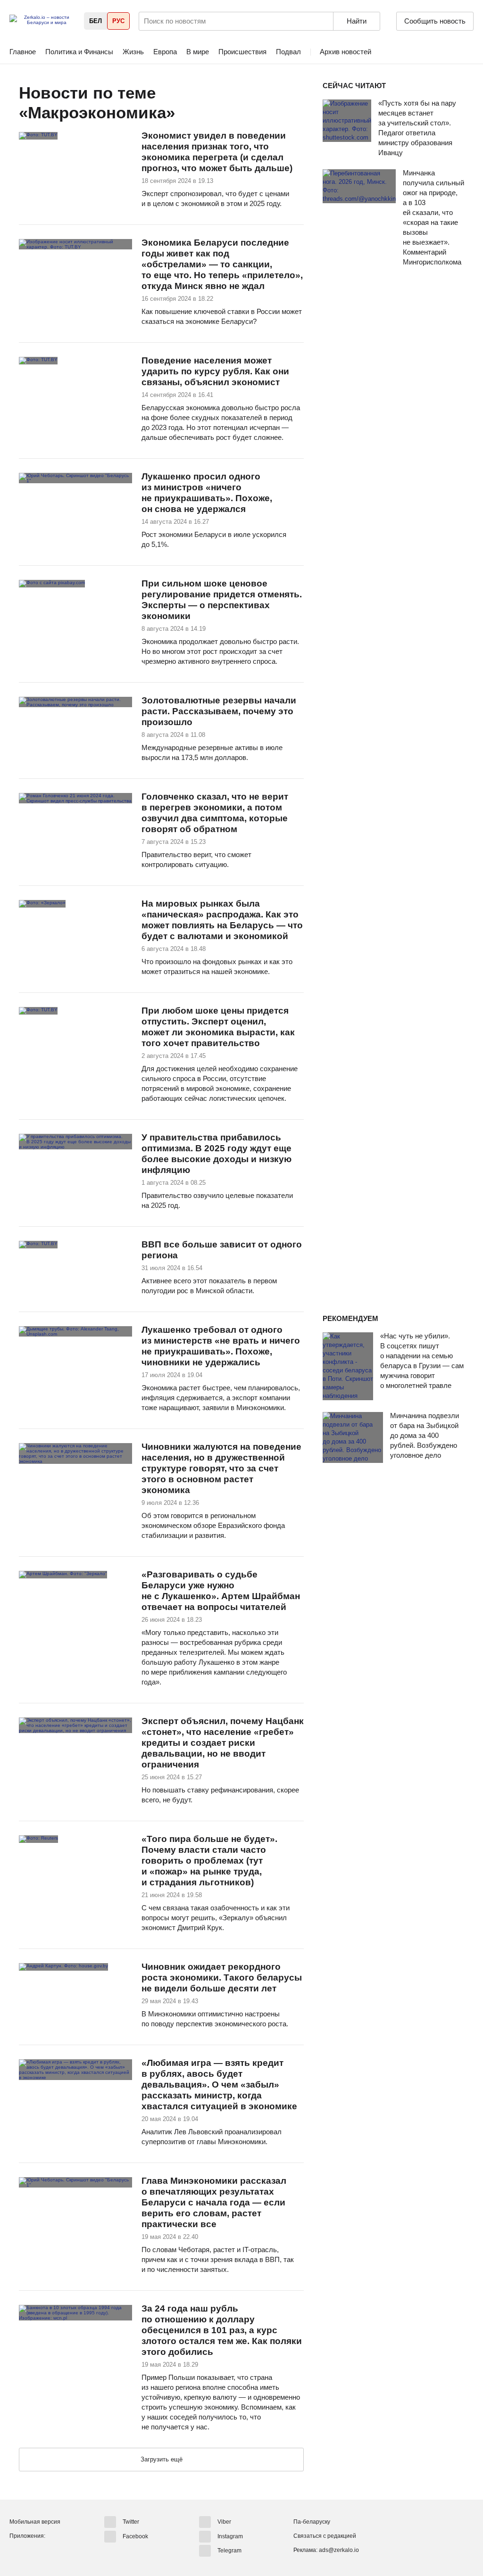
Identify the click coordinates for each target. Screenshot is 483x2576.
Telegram (229, 2551)
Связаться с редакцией (325, 2536)
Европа (165, 52)
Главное (23, 52)
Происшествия (242, 52)
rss (185, 113)
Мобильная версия (35, 2522)
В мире (198, 52)
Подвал (288, 52)
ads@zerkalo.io (339, 2550)
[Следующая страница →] (161, 2460)
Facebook (135, 2536)
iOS (34, 2552)
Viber (224, 2522)
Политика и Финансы (79, 52)
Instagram (230, 2536)
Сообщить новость (435, 21)
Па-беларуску (312, 2522)
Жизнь (133, 52)
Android (17, 2552)
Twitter (131, 2522)
